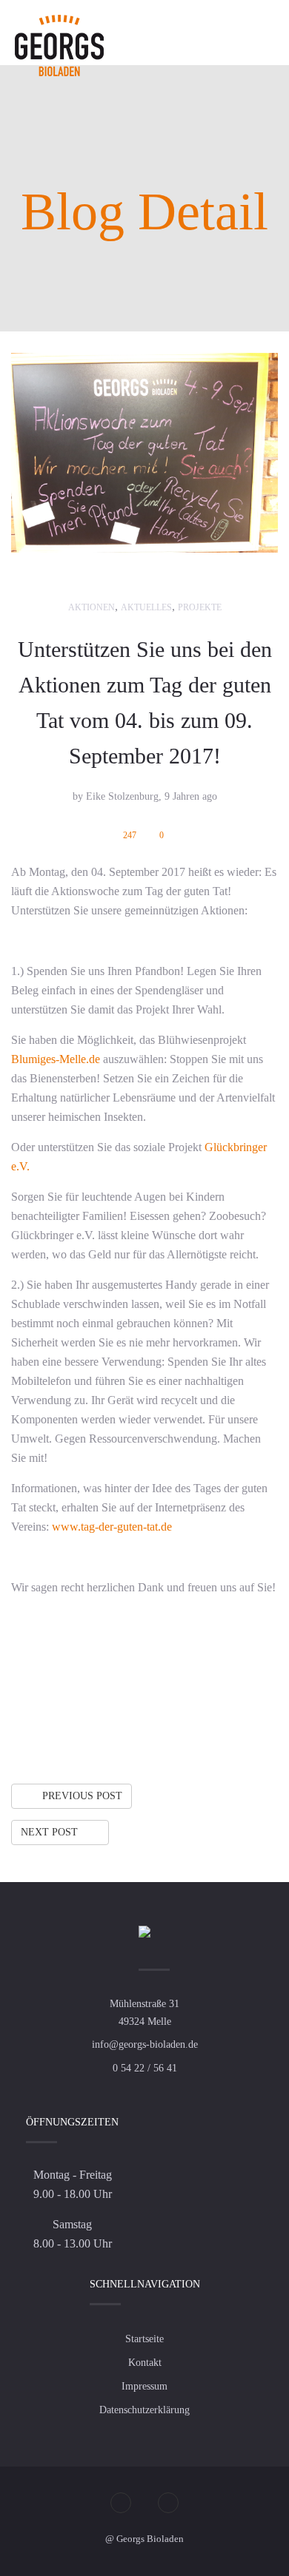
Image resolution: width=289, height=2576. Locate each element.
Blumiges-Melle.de (57, 1059)
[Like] (163, 1726)
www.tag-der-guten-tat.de (112, 1527)
